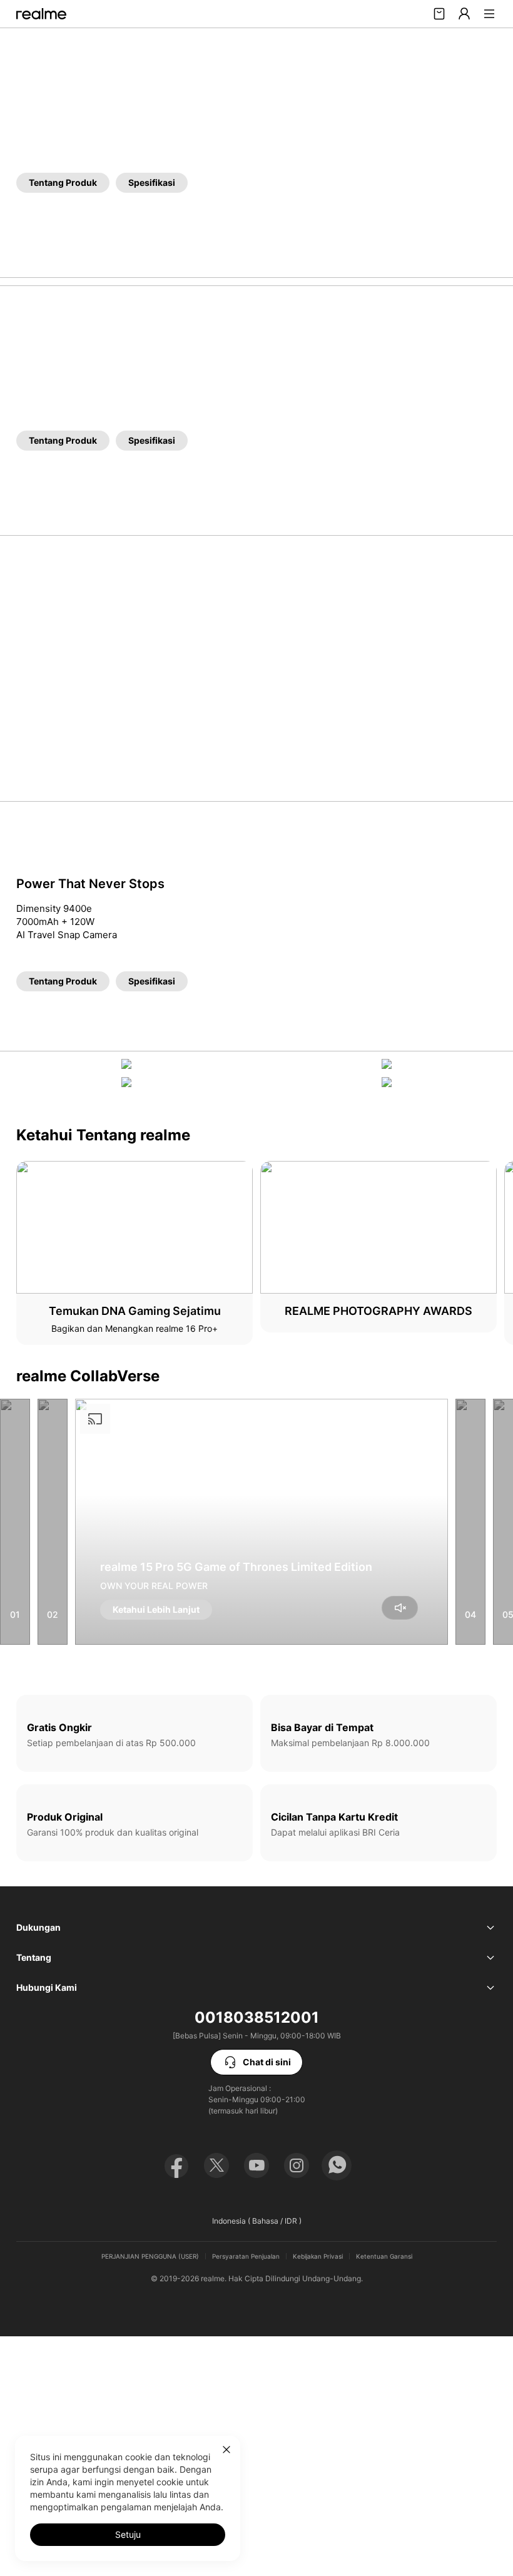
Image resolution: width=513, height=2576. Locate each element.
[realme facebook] (176, 2165)
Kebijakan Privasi (318, 2256)
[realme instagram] (297, 2165)
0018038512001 (257, 2017)
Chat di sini (267, 2062)
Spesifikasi (152, 182)
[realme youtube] (256, 2165)
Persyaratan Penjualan (246, 2256)
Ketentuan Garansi (384, 2256)
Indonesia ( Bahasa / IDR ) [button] (257, 2221)
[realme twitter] (216, 2165)
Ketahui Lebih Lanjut (156, 1609)
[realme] (41, 14)
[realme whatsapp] (337, 2165)
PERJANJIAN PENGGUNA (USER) (150, 2256)
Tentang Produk (63, 182)
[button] (489, 14)
